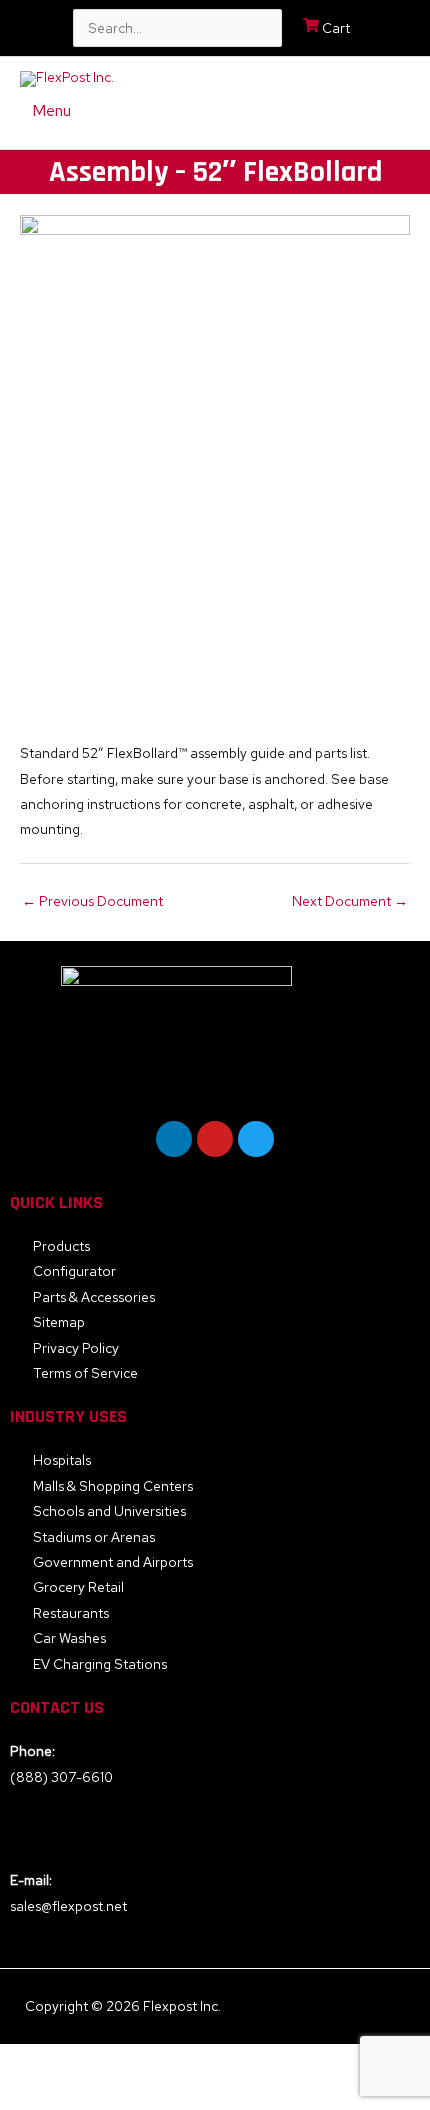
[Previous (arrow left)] (38, 2094)
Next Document (350, 901)
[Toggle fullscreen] (117, 2061)
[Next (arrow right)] (117, 2094)
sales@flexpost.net (68, 1906)
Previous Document (92, 901)
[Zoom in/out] (38, 2061)
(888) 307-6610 (61, 1777)
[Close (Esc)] (275, 2061)
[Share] (196, 2061)
